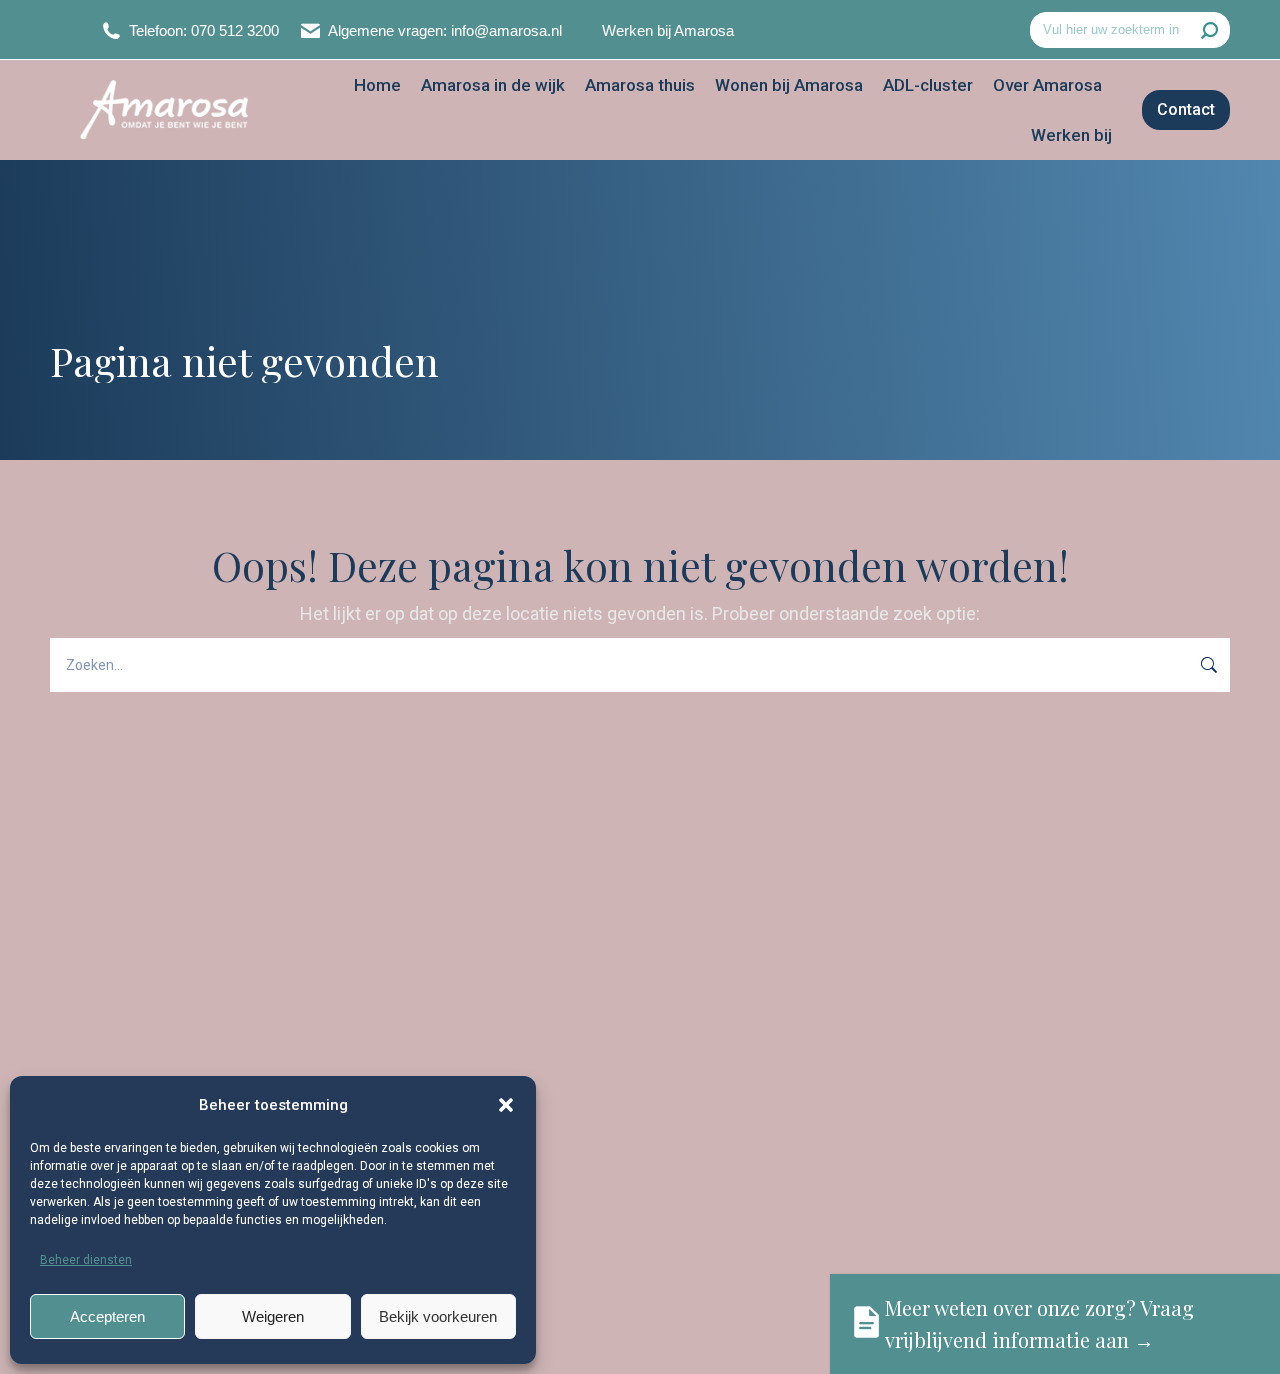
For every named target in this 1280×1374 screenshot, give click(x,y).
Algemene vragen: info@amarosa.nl (445, 30)
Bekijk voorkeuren (438, 1316)
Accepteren (107, 1316)
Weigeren (273, 1316)
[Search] (1209, 30)
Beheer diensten (86, 1260)
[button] (506, 1105)
